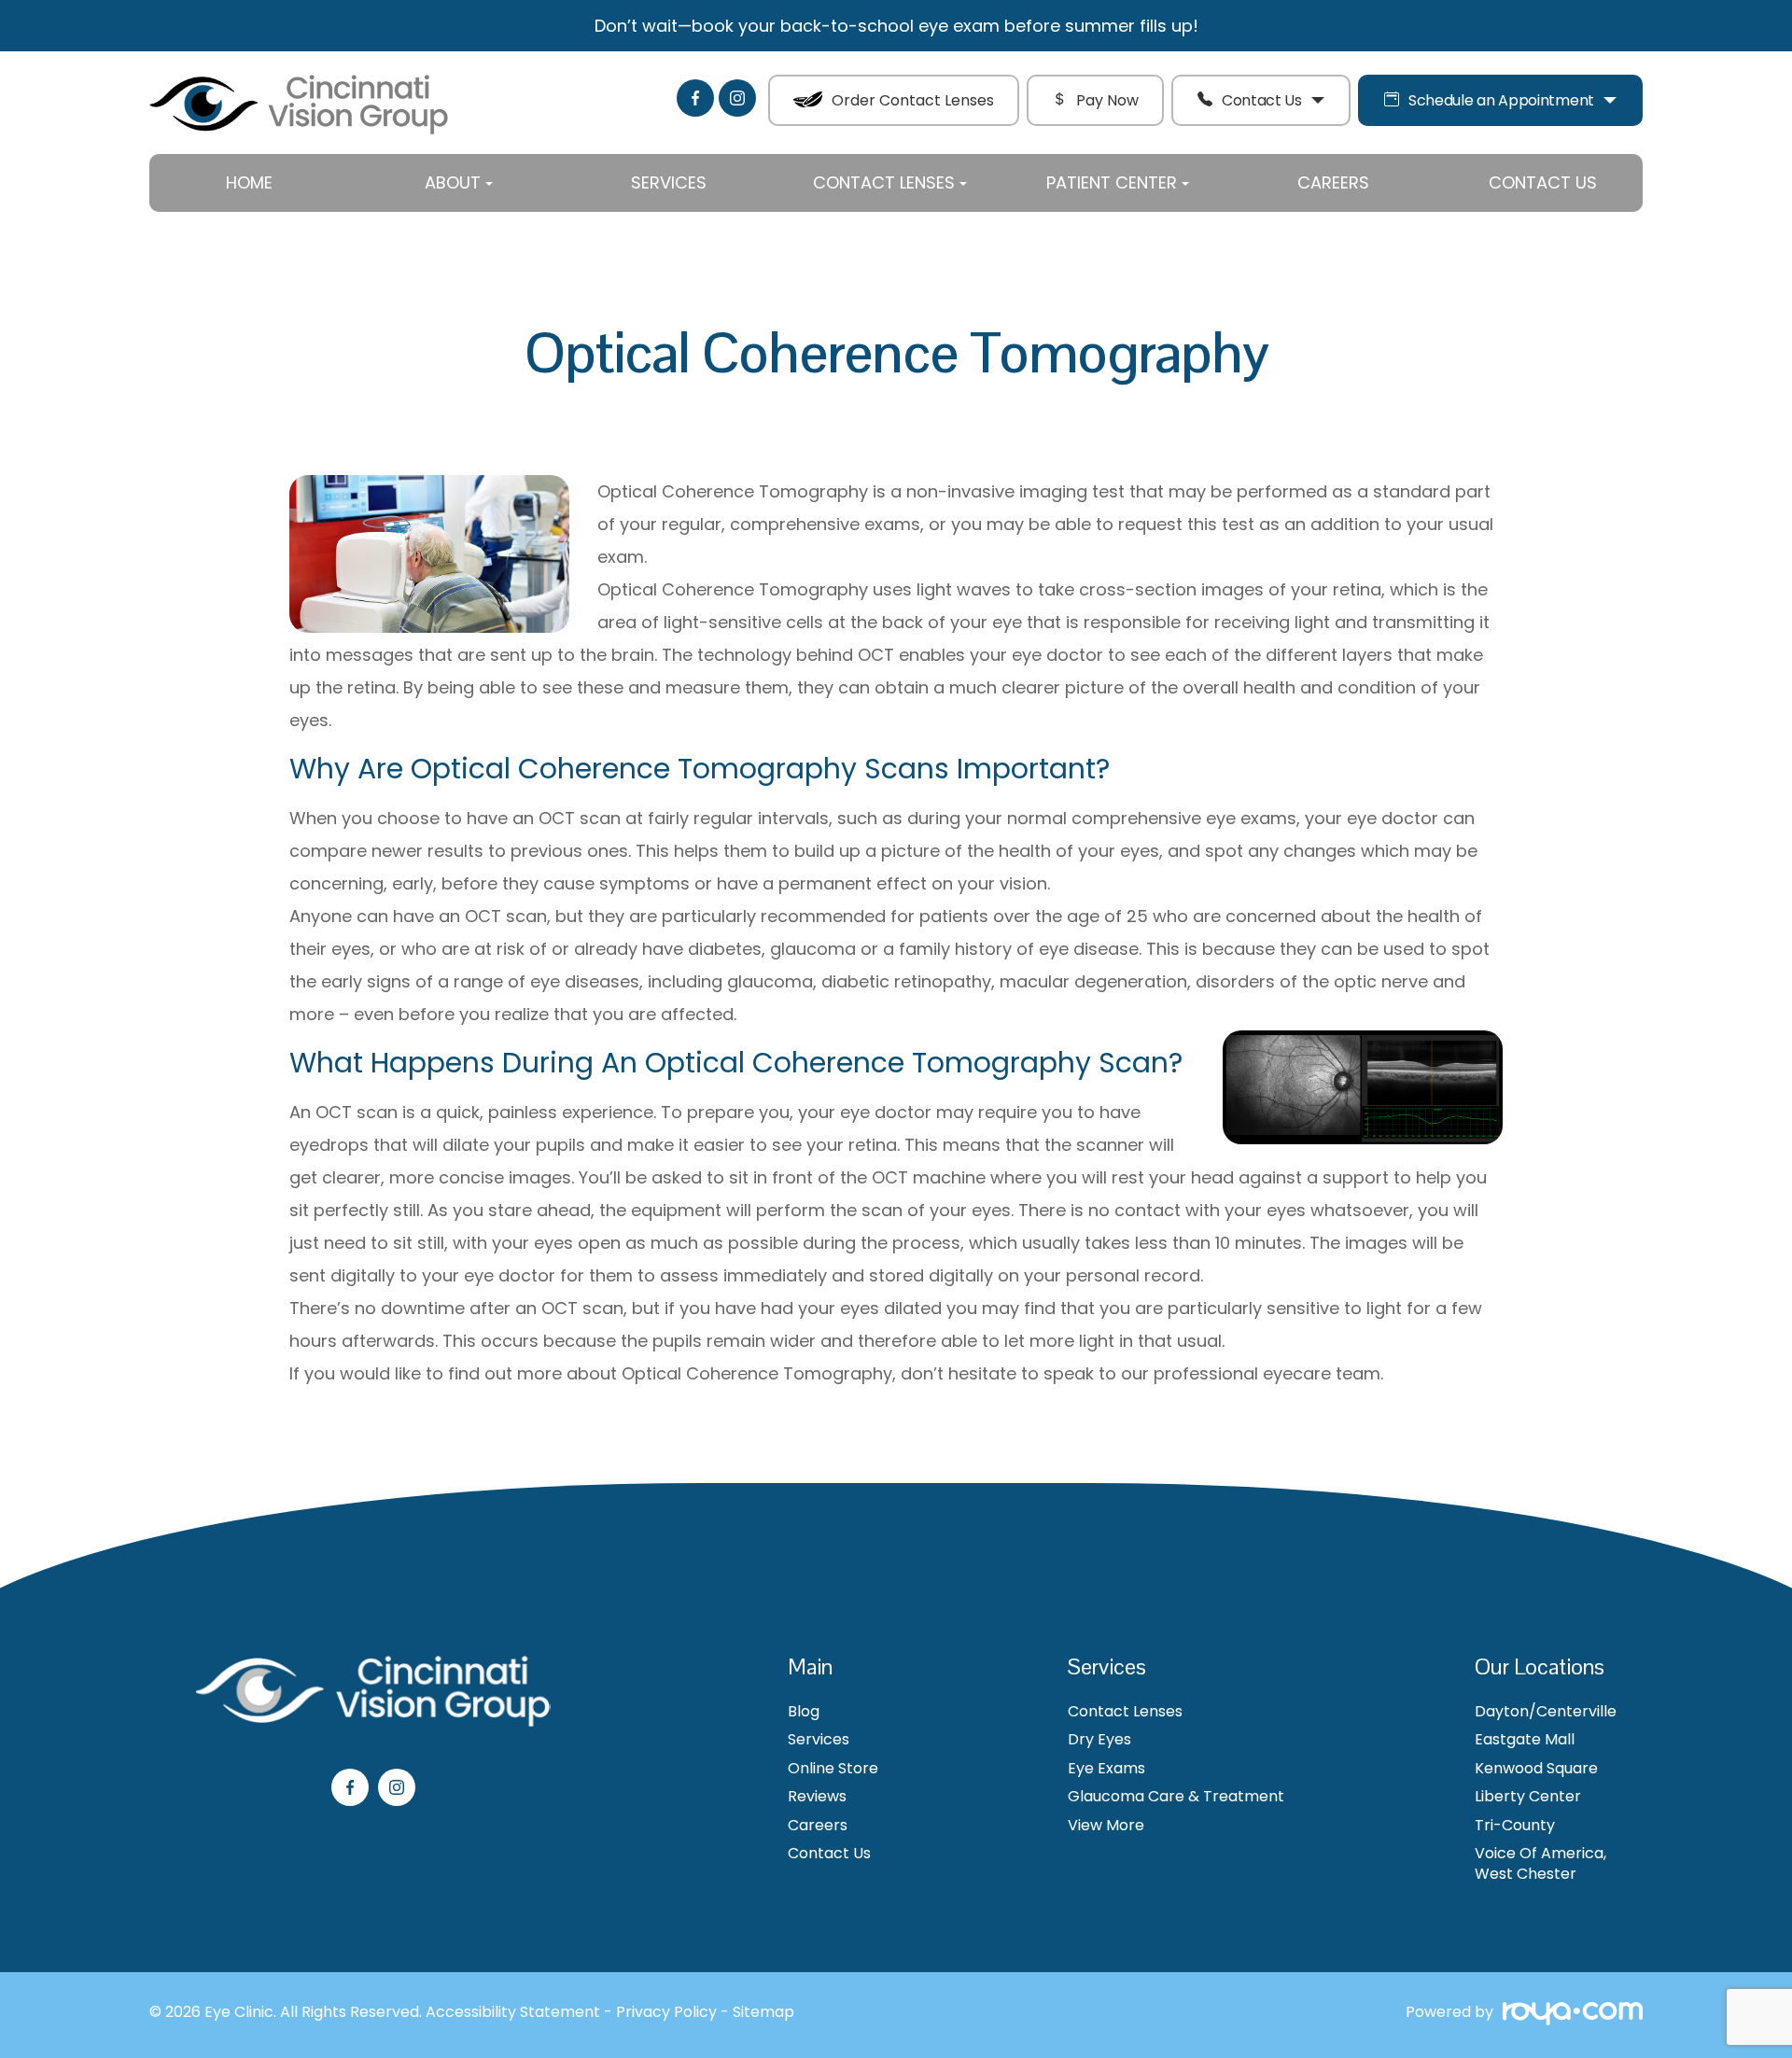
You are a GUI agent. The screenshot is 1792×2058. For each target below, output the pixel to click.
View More (1106, 1826)
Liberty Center (1528, 1797)
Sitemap (763, 2012)
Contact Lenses (1125, 1712)
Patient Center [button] (1112, 182)
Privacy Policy (666, 2012)
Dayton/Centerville (1546, 1712)
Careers (1333, 182)
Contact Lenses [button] (884, 182)
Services (669, 182)
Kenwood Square (1536, 1769)
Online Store (833, 1769)
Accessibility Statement (513, 2012)
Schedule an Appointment (1501, 100)
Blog (804, 1712)
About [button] (453, 182)
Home (249, 182)
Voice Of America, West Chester (1540, 1864)
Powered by (1449, 2014)
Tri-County (1515, 1826)
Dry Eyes (1099, 1740)
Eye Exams (1106, 1769)
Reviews (817, 1797)
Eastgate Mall (1525, 1740)
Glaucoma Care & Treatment (1176, 1797)
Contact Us (1262, 100)
